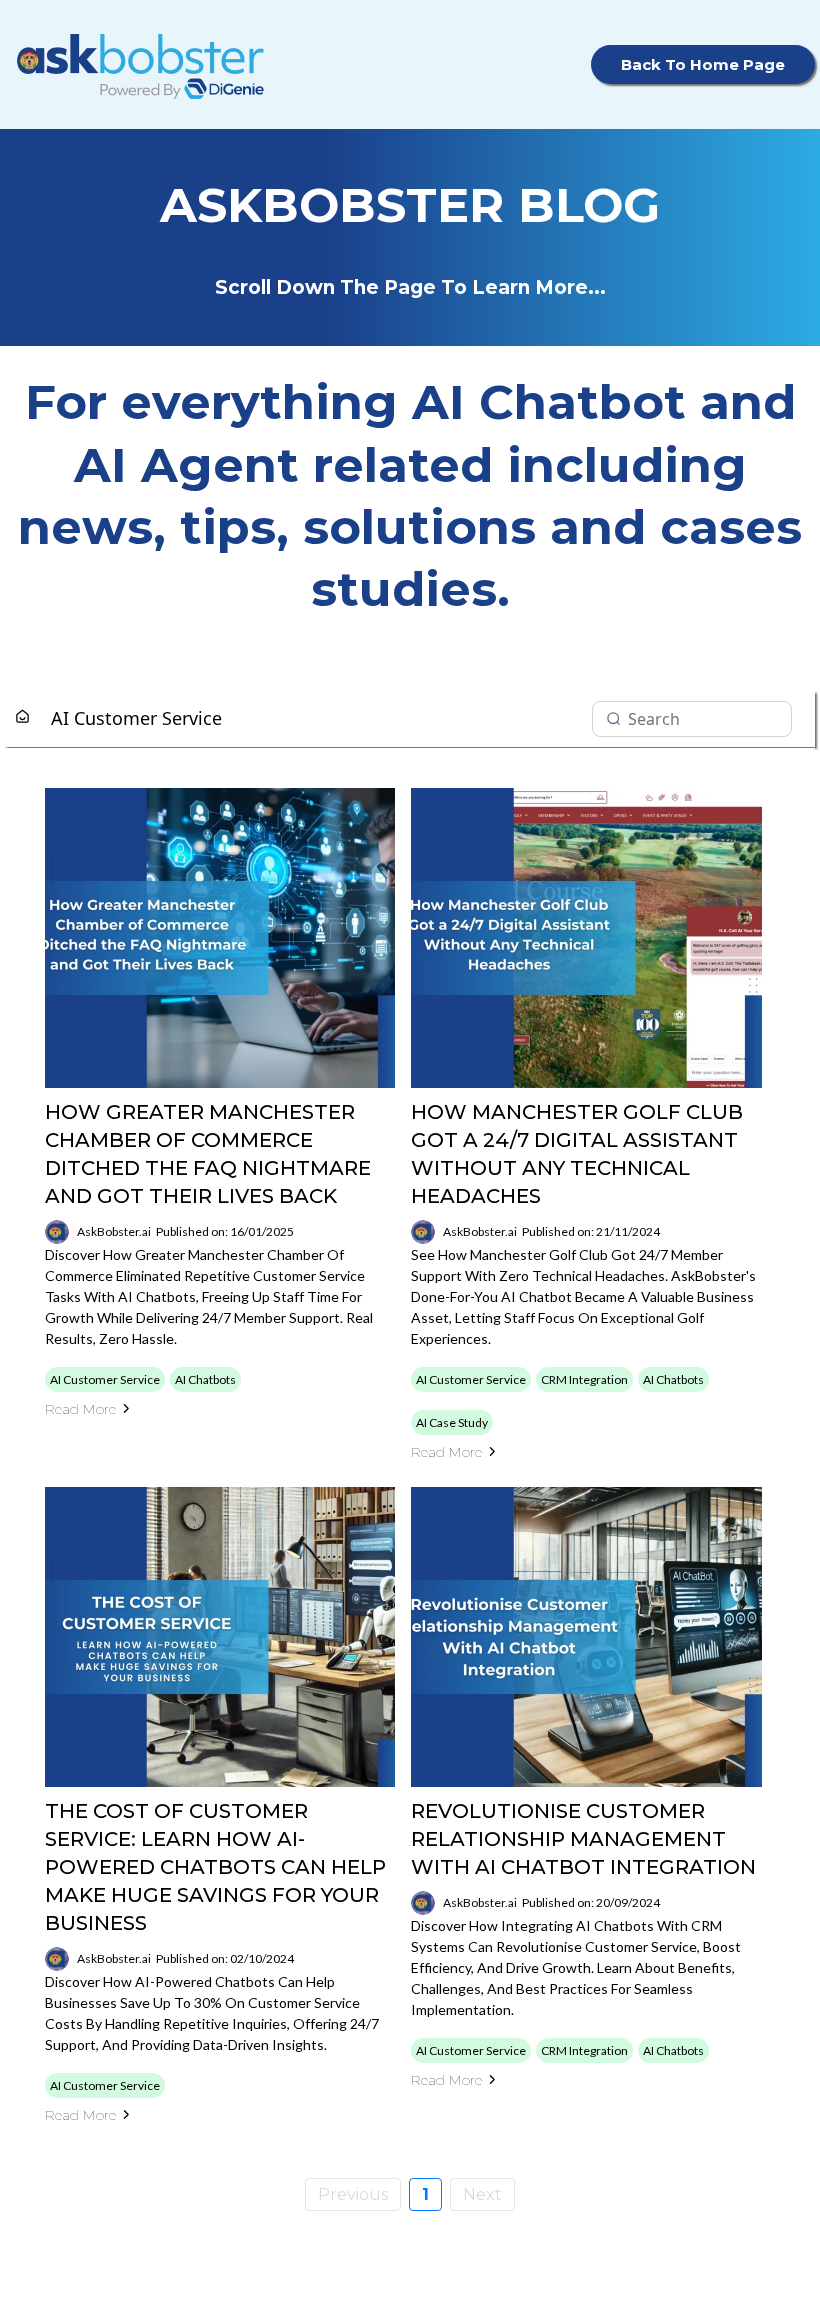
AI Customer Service (136, 718)
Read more (80, 1409)
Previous (353, 2194)
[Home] (22, 717)
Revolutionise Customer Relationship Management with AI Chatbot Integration (583, 1839)
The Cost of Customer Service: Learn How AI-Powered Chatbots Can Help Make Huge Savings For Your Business (215, 1867)
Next (482, 2194)
